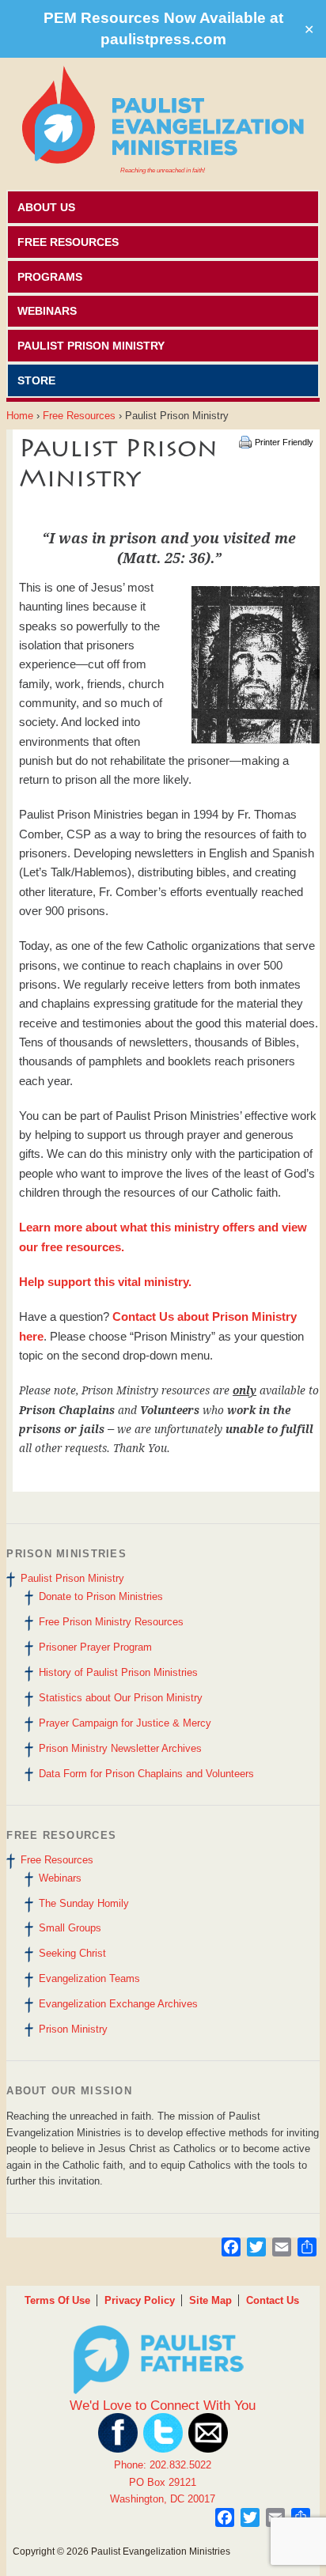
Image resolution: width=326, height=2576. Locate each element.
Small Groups (70, 1928)
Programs (50, 277)
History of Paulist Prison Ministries (118, 1672)
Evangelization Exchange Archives (118, 2004)
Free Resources (68, 242)
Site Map (210, 2300)
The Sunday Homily (84, 1903)
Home (20, 416)
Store (36, 380)
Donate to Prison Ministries (101, 1596)
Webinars (47, 311)
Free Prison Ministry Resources (111, 1622)
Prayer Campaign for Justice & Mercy (125, 1723)
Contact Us (273, 2300)
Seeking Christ (72, 1953)
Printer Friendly (284, 442)
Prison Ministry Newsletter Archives (120, 1748)
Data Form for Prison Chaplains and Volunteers (146, 1774)
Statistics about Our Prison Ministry (121, 1698)
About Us (46, 207)
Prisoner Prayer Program (95, 1647)
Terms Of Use (57, 2300)
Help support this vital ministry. (105, 1282)
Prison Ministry (73, 2029)
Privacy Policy (140, 2300)
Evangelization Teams (89, 1978)
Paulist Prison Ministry (91, 346)
